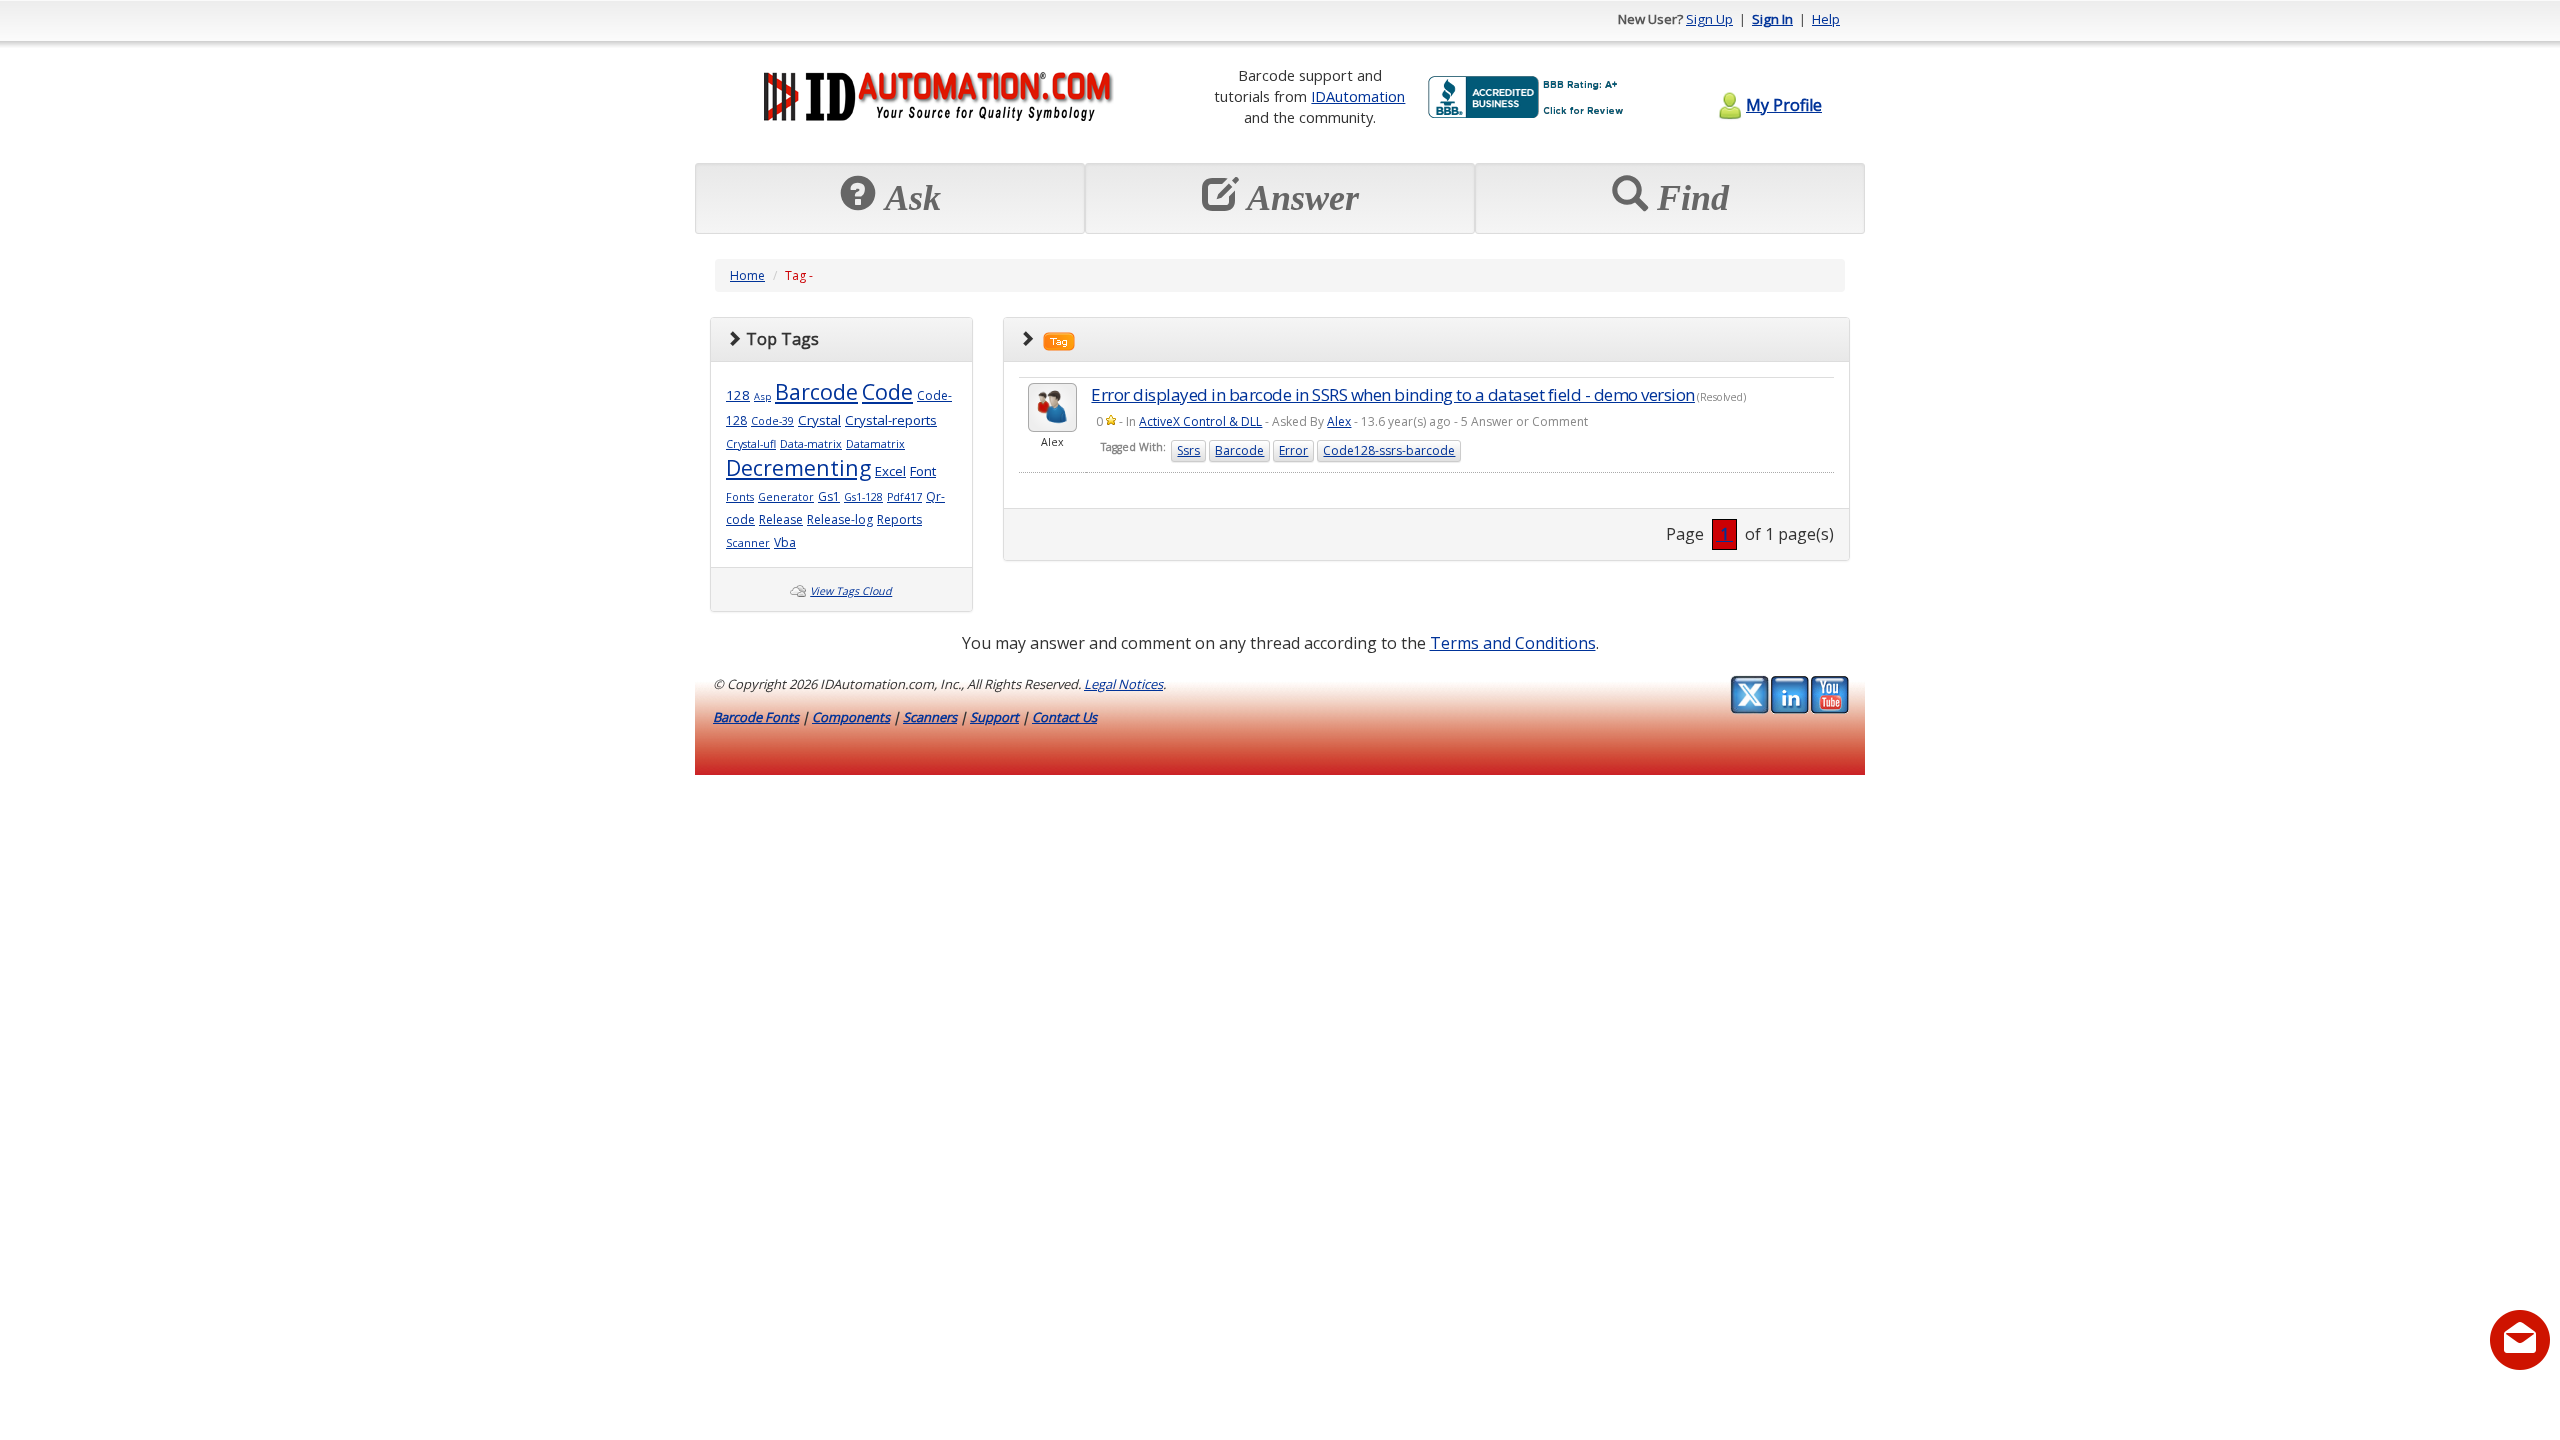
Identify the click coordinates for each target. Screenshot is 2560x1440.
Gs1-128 (863, 497)
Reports (899, 519)
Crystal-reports (891, 420)
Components (851, 717)
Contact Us (1064, 717)
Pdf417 (904, 497)
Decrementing (798, 467)
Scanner (748, 543)
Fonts (740, 497)
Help (1826, 19)
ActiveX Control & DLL (1200, 421)
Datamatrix (875, 444)
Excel (890, 471)
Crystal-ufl (751, 444)
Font (923, 471)
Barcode (816, 391)
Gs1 (829, 496)
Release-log (840, 519)
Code (887, 391)
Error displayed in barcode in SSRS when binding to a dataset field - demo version (1393, 394)
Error (1293, 450)
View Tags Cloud (851, 591)
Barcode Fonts (756, 717)
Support (994, 717)
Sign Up (1709, 19)
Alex (1339, 421)
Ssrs (1188, 450)
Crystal (819, 420)
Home (747, 275)
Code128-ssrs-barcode (1389, 450)
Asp (762, 396)
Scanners (930, 717)
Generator (786, 497)
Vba (785, 542)
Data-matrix (811, 444)
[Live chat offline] (2520, 1340)
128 (738, 395)
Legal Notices (1123, 684)
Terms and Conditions (1513, 643)
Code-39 (772, 421)
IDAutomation (1358, 96)
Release (781, 519)
